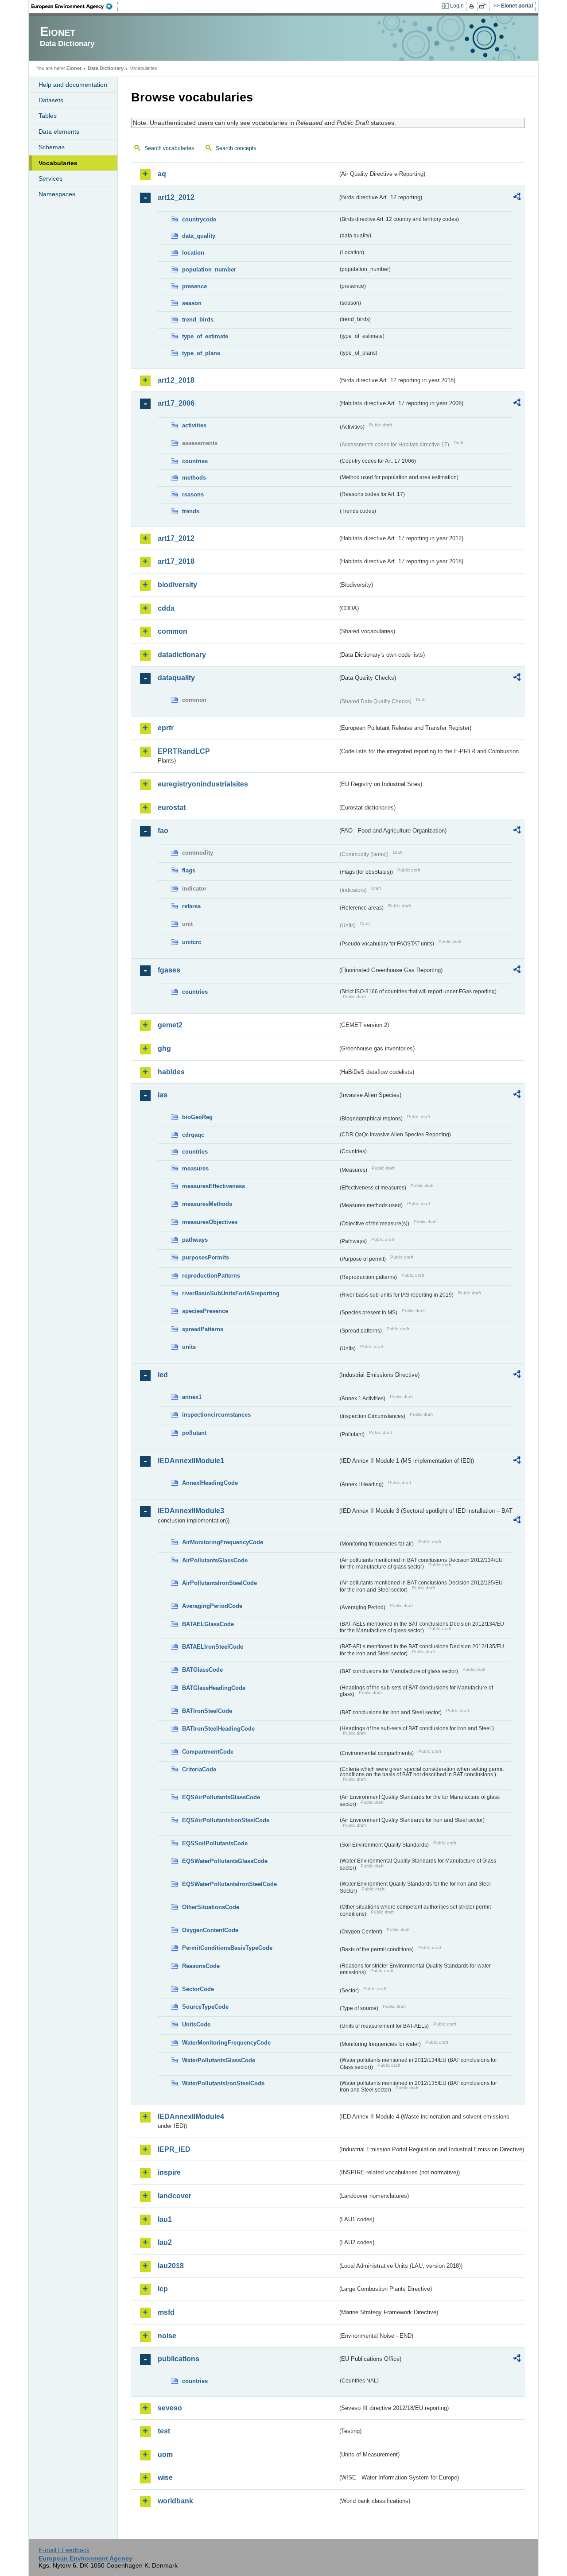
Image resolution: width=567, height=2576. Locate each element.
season (192, 303)
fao (163, 831)
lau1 (165, 2219)
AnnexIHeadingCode (210, 1483)
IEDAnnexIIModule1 (191, 1461)
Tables (48, 116)
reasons (193, 494)
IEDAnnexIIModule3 (191, 1511)
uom (165, 2454)
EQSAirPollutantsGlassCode (221, 1797)
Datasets (51, 100)
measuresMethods (207, 1204)
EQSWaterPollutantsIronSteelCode (229, 1884)
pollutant (194, 1433)
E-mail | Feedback (64, 2550)
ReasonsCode (201, 1966)
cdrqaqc (193, 1135)
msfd (166, 2312)
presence (194, 286)
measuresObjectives (210, 1222)
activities (194, 425)
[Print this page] (473, 6)
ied (163, 1375)
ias (163, 1095)
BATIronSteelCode (207, 1711)
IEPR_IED (174, 2149)
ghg (164, 1048)
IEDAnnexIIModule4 (191, 2117)
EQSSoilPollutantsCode (215, 1843)
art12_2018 (176, 380)
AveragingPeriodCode (212, 1606)
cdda (166, 608)
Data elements (59, 132)
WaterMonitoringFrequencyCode (226, 2043)
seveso (170, 2408)
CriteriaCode (199, 1769)
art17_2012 (176, 538)
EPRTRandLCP (184, 751)
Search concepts (236, 148)
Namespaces (57, 194)
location (193, 253)
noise (167, 2336)
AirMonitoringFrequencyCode (223, 1542)
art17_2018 (176, 561)
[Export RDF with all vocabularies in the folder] (517, 198)
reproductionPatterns (211, 1276)
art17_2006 (176, 403)
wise (165, 2477)
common (173, 631)
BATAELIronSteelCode (213, 1647)
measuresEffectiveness (214, 1186)
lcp (163, 2289)
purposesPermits (206, 1257)
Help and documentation (73, 85)
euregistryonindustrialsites (203, 784)
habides (171, 1072)
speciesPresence (205, 1311)
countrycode (199, 219)
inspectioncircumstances (216, 1415)
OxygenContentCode (210, 1930)
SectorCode (198, 1989)
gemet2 (170, 1025)
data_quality (199, 236)
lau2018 (171, 2266)
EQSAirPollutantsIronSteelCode (226, 1820)
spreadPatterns (203, 1329)
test (164, 2431)
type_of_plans (201, 353)
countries (195, 461)
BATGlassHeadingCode (214, 1688)
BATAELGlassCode (208, 1624)
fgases (169, 970)
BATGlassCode (202, 1670)
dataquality (176, 678)
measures (195, 1168)
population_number (209, 269)
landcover (175, 2196)
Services (50, 178)
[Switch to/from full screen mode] (484, 6)
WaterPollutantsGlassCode (219, 2060)
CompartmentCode (208, 1752)
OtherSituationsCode (211, 1907)
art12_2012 (176, 197)
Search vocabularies (169, 148)
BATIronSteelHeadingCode (218, 1729)
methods (194, 478)
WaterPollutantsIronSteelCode (223, 2083)
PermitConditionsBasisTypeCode (227, 1948)
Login (457, 6)
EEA (75, 6)
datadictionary (182, 655)
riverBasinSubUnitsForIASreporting (231, 1293)
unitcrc (192, 942)
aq (162, 174)
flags (189, 870)
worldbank (175, 2501)
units (189, 1347)
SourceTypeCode (205, 2007)
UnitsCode (196, 2024)
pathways (195, 1240)
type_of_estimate (205, 336)
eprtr (166, 728)
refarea (191, 906)
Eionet (74, 68)
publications (179, 2359)
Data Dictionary (106, 68)
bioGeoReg (197, 1117)
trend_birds (198, 320)
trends (191, 511)
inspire (169, 2172)
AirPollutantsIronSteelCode (219, 1583)
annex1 (192, 1397)
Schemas (52, 147)
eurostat (172, 808)
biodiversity (177, 585)
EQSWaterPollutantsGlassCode (225, 1861)
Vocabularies (58, 163)
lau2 (165, 2242)
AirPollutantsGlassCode (215, 1560)
